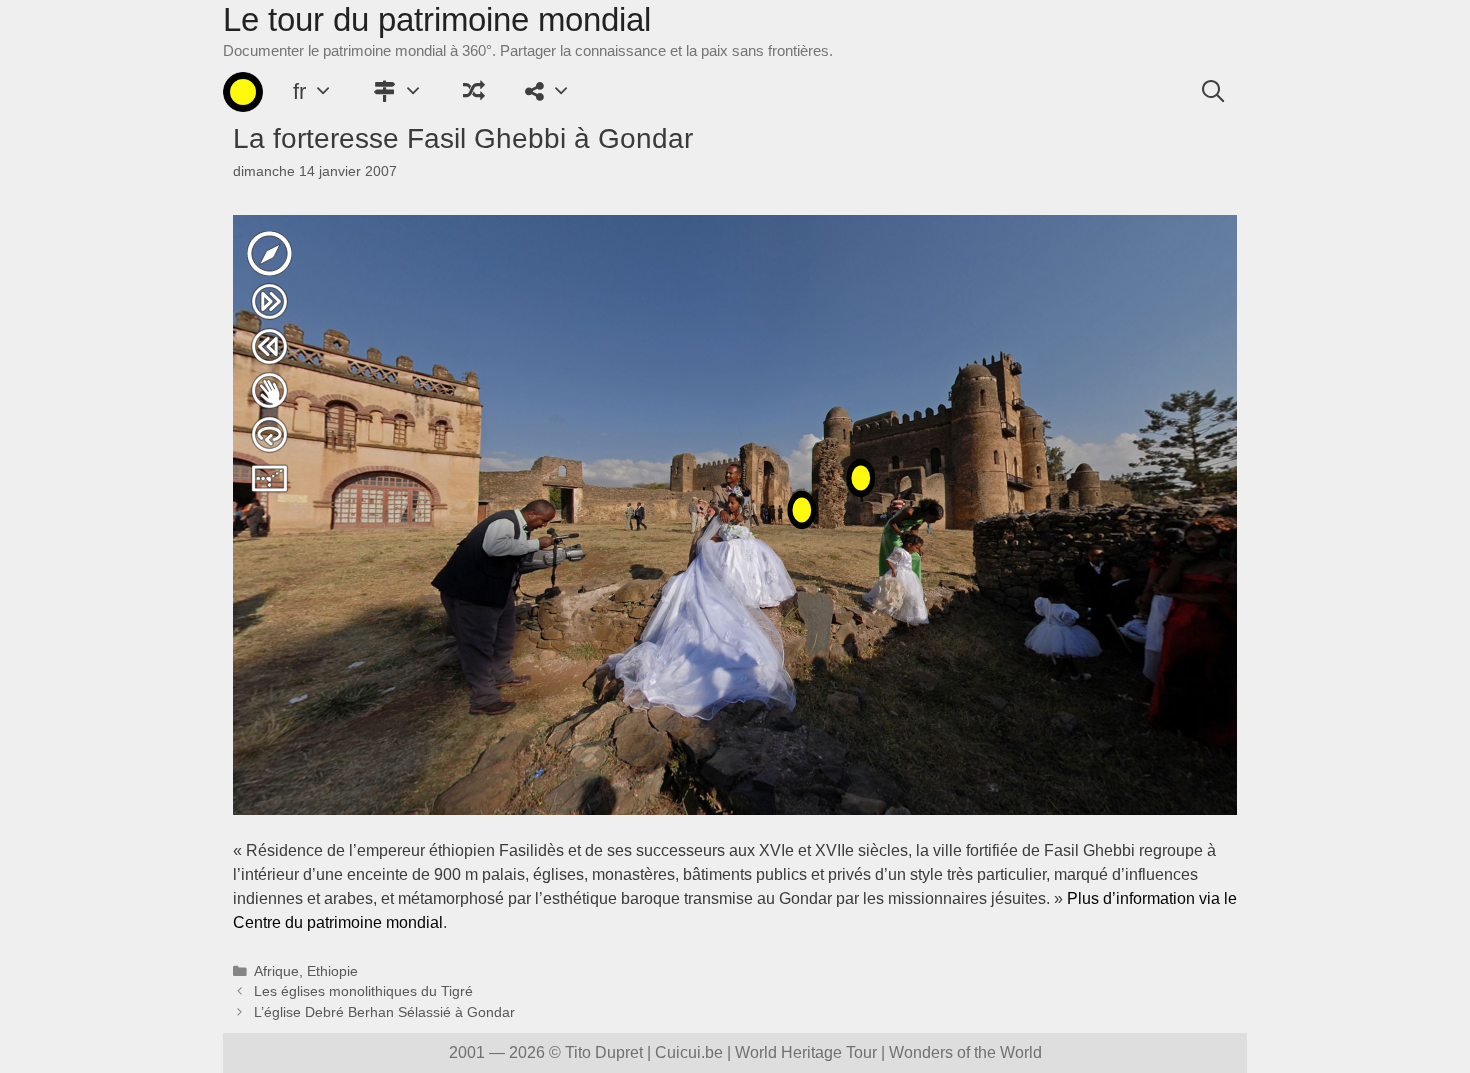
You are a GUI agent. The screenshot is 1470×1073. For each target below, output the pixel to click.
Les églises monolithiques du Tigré (363, 991)
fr (299, 91)
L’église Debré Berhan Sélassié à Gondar (384, 1012)
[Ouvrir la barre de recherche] (1213, 92)
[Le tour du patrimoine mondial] (243, 92)
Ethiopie (332, 971)
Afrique (276, 971)
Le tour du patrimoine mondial (437, 19)
